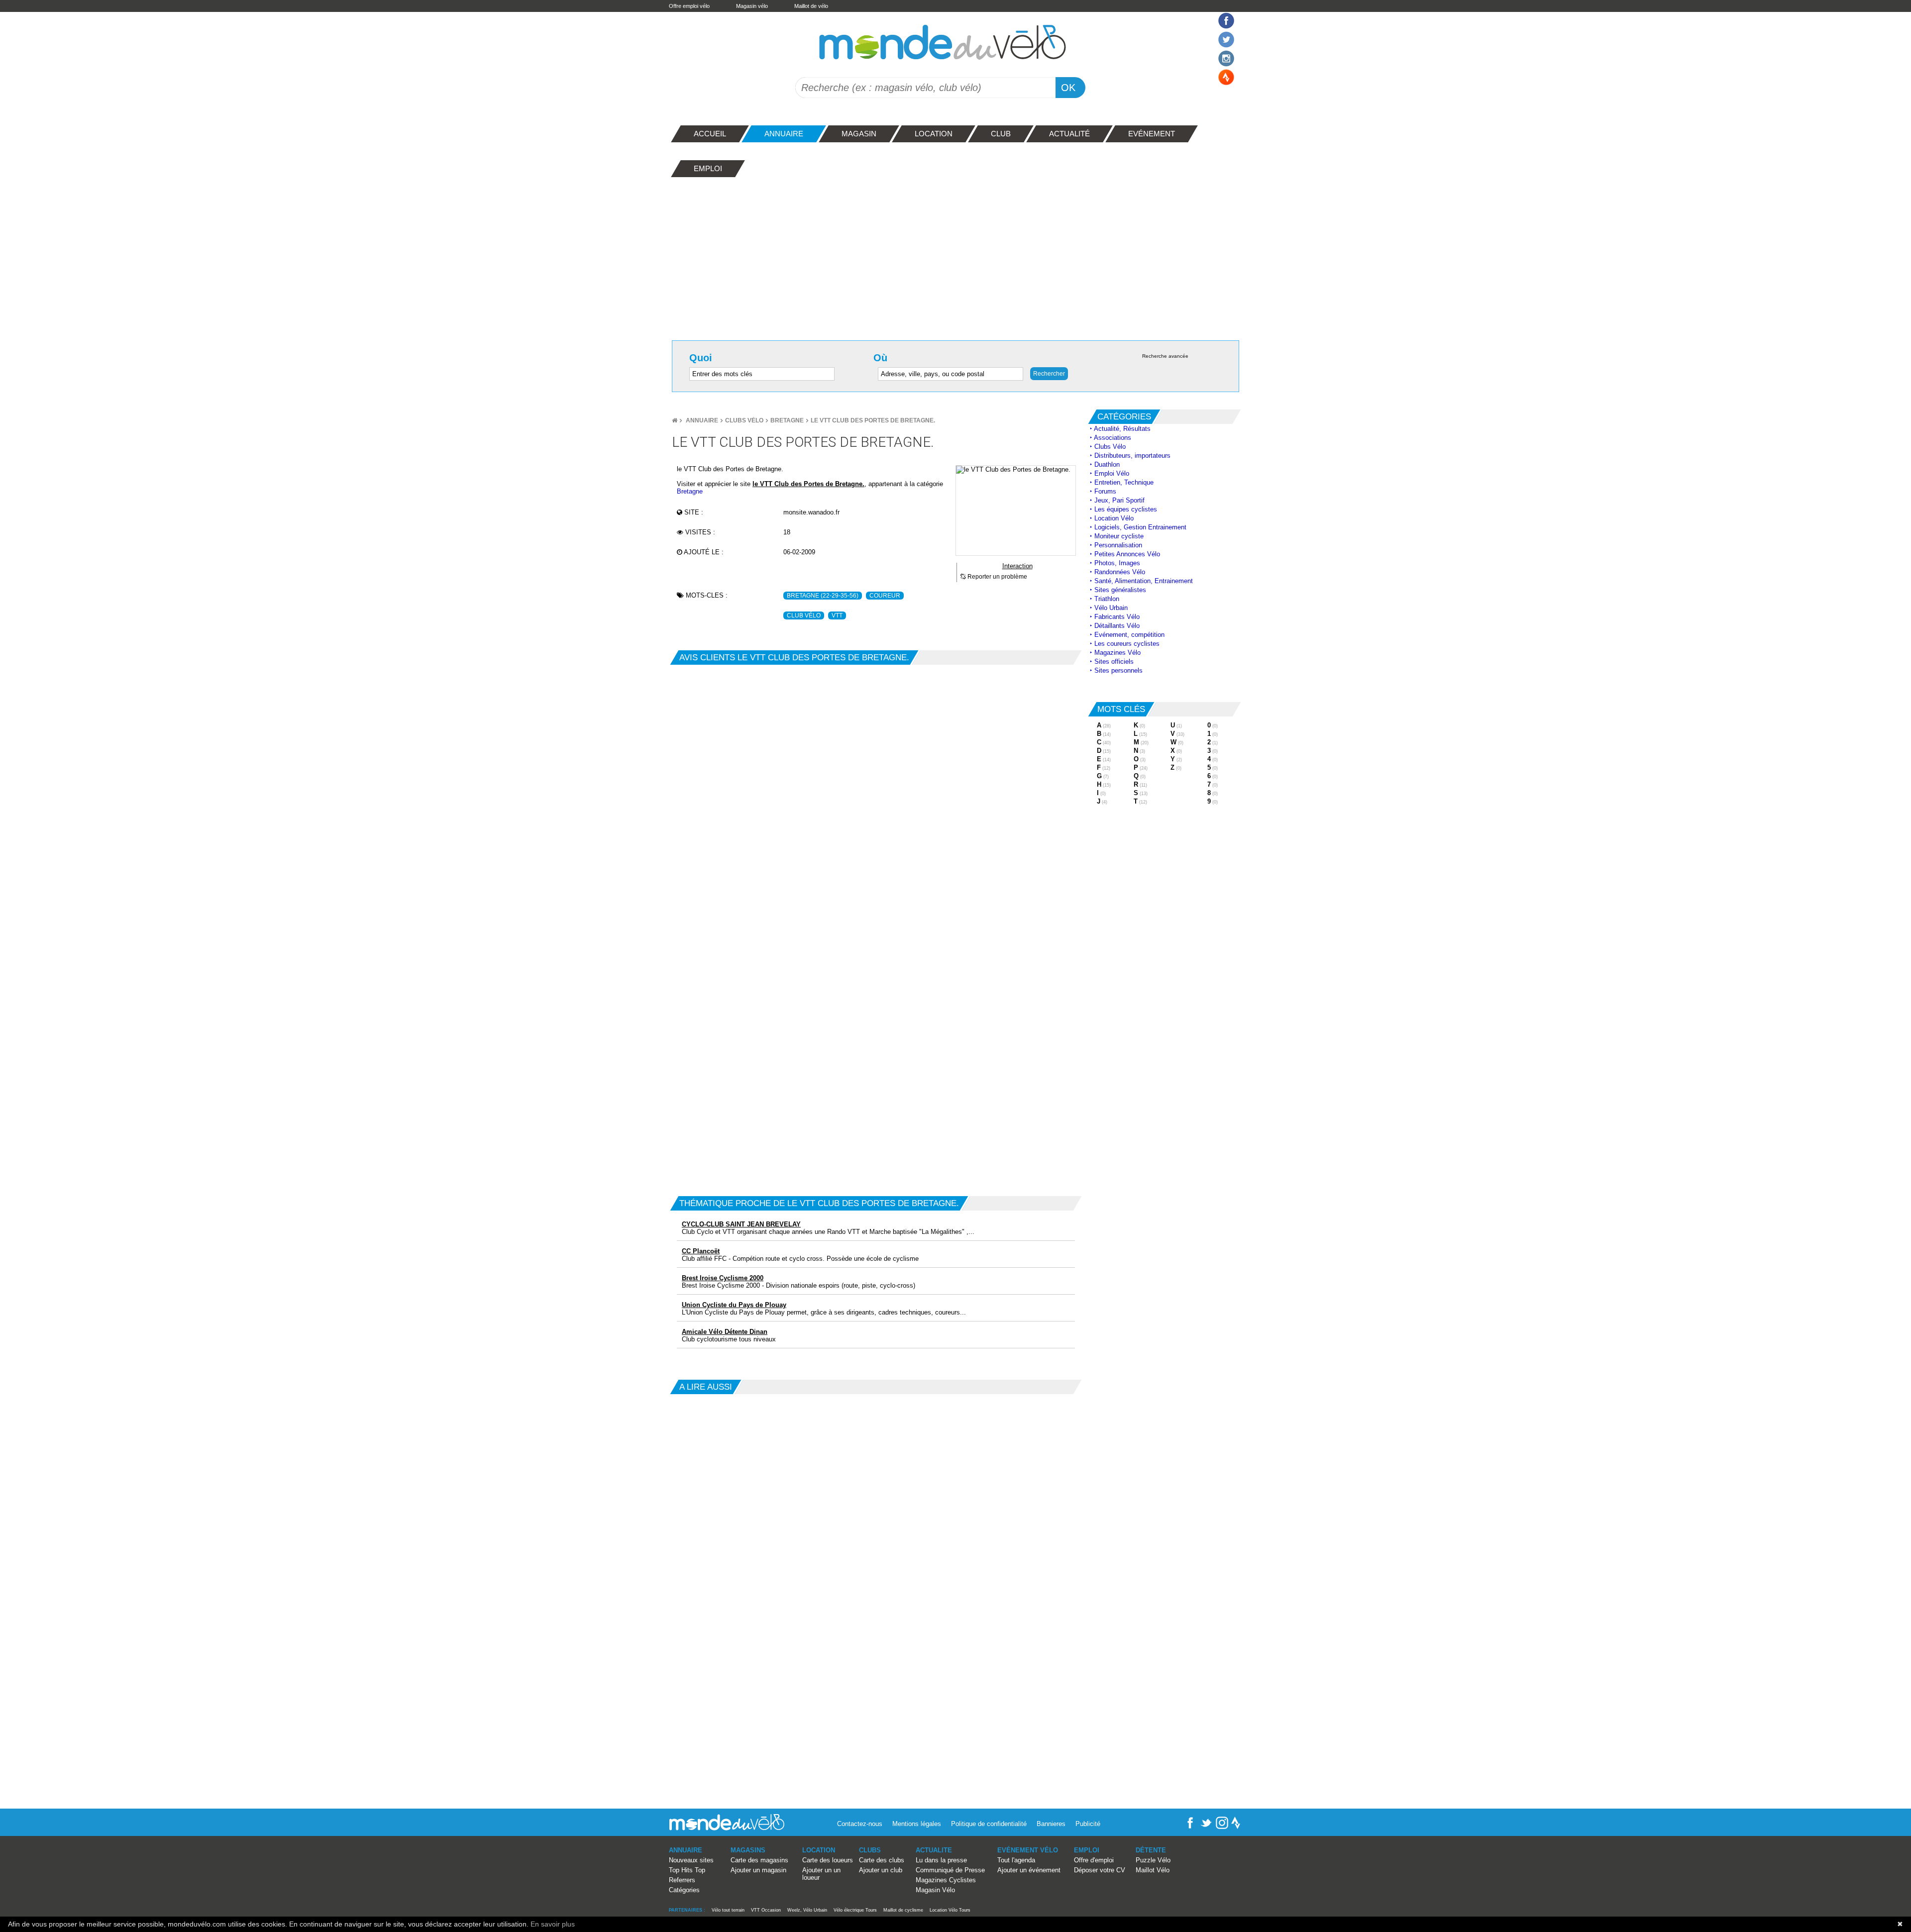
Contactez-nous (860, 1824)
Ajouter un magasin (758, 1870)
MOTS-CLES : (706, 595)
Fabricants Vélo (1117, 617)
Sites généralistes (1120, 590)
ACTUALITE (934, 1850)
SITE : (693, 512)
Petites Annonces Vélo (1127, 554)
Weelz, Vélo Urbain (807, 1910)
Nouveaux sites (691, 1860)
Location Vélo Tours (950, 1910)
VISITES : (699, 532)
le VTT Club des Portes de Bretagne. (873, 420)
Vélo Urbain (1111, 608)
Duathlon (1107, 464)
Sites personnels (1118, 670)
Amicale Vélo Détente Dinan (725, 1332)
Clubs (870, 1850)
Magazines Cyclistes (946, 1880)
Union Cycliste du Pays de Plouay (734, 1305)
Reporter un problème (997, 577)
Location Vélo (1114, 518)
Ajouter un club (881, 1870)
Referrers (682, 1880)
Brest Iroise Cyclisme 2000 (723, 1278)
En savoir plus (553, 1924)
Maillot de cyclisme (903, 1910)
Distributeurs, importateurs (1132, 456)
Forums (1105, 491)
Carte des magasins (759, 1860)
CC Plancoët (701, 1251)
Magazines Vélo (1117, 653)
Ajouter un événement (1029, 1870)
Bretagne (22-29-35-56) (823, 596)
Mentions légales (917, 1824)
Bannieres (1051, 1824)
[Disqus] (876, 789)
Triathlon (1107, 599)
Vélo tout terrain (728, 1910)
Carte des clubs (882, 1860)
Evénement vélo (1028, 1850)
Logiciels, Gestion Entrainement (1140, 527)
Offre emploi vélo (689, 6)
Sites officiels (1114, 661)
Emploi (1087, 1850)
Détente (1151, 1850)
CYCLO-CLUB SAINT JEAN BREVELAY (741, 1224)
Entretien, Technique (1124, 482)
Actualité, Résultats (1122, 429)
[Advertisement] (955, 256)
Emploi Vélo (1112, 473)
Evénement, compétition (1129, 635)
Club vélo (804, 615)
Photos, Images (1117, 563)
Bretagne (787, 420)
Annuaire (702, 420)
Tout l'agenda (1016, 1860)
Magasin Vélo (935, 1890)
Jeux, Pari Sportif (1119, 500)
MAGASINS (748, 1850)
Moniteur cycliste (1119, 536)
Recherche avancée (1165, 356)
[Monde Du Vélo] (675, 420)
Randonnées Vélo (1120, 572)
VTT (837, 615)
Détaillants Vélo (1117, 626)
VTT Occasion (766, 1910)
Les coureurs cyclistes (1127, 644)
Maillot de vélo (811, 6)
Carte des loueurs (828, 1860)
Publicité (1088, 1824)
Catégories (684, 1890)
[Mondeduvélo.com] (727, 1828)
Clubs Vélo (744, 420)
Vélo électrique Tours (855, 1910)
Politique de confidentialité (989, 1824)
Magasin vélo (752, 6)
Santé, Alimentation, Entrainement (1144, 581)
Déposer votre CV (1100, 1870)
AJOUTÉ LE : (703, 552)
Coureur (885, 596)
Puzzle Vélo (1153, 1860)
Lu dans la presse (941, 1860)
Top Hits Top (687, 1870)
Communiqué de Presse (950, 1870)
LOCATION (819, 1850)
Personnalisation (1118, 545)
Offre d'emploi (1094, 1860)
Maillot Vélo (1153, 1870)
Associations (1113, 438)
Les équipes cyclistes (1126, 509)
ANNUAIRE (686, 1850)
